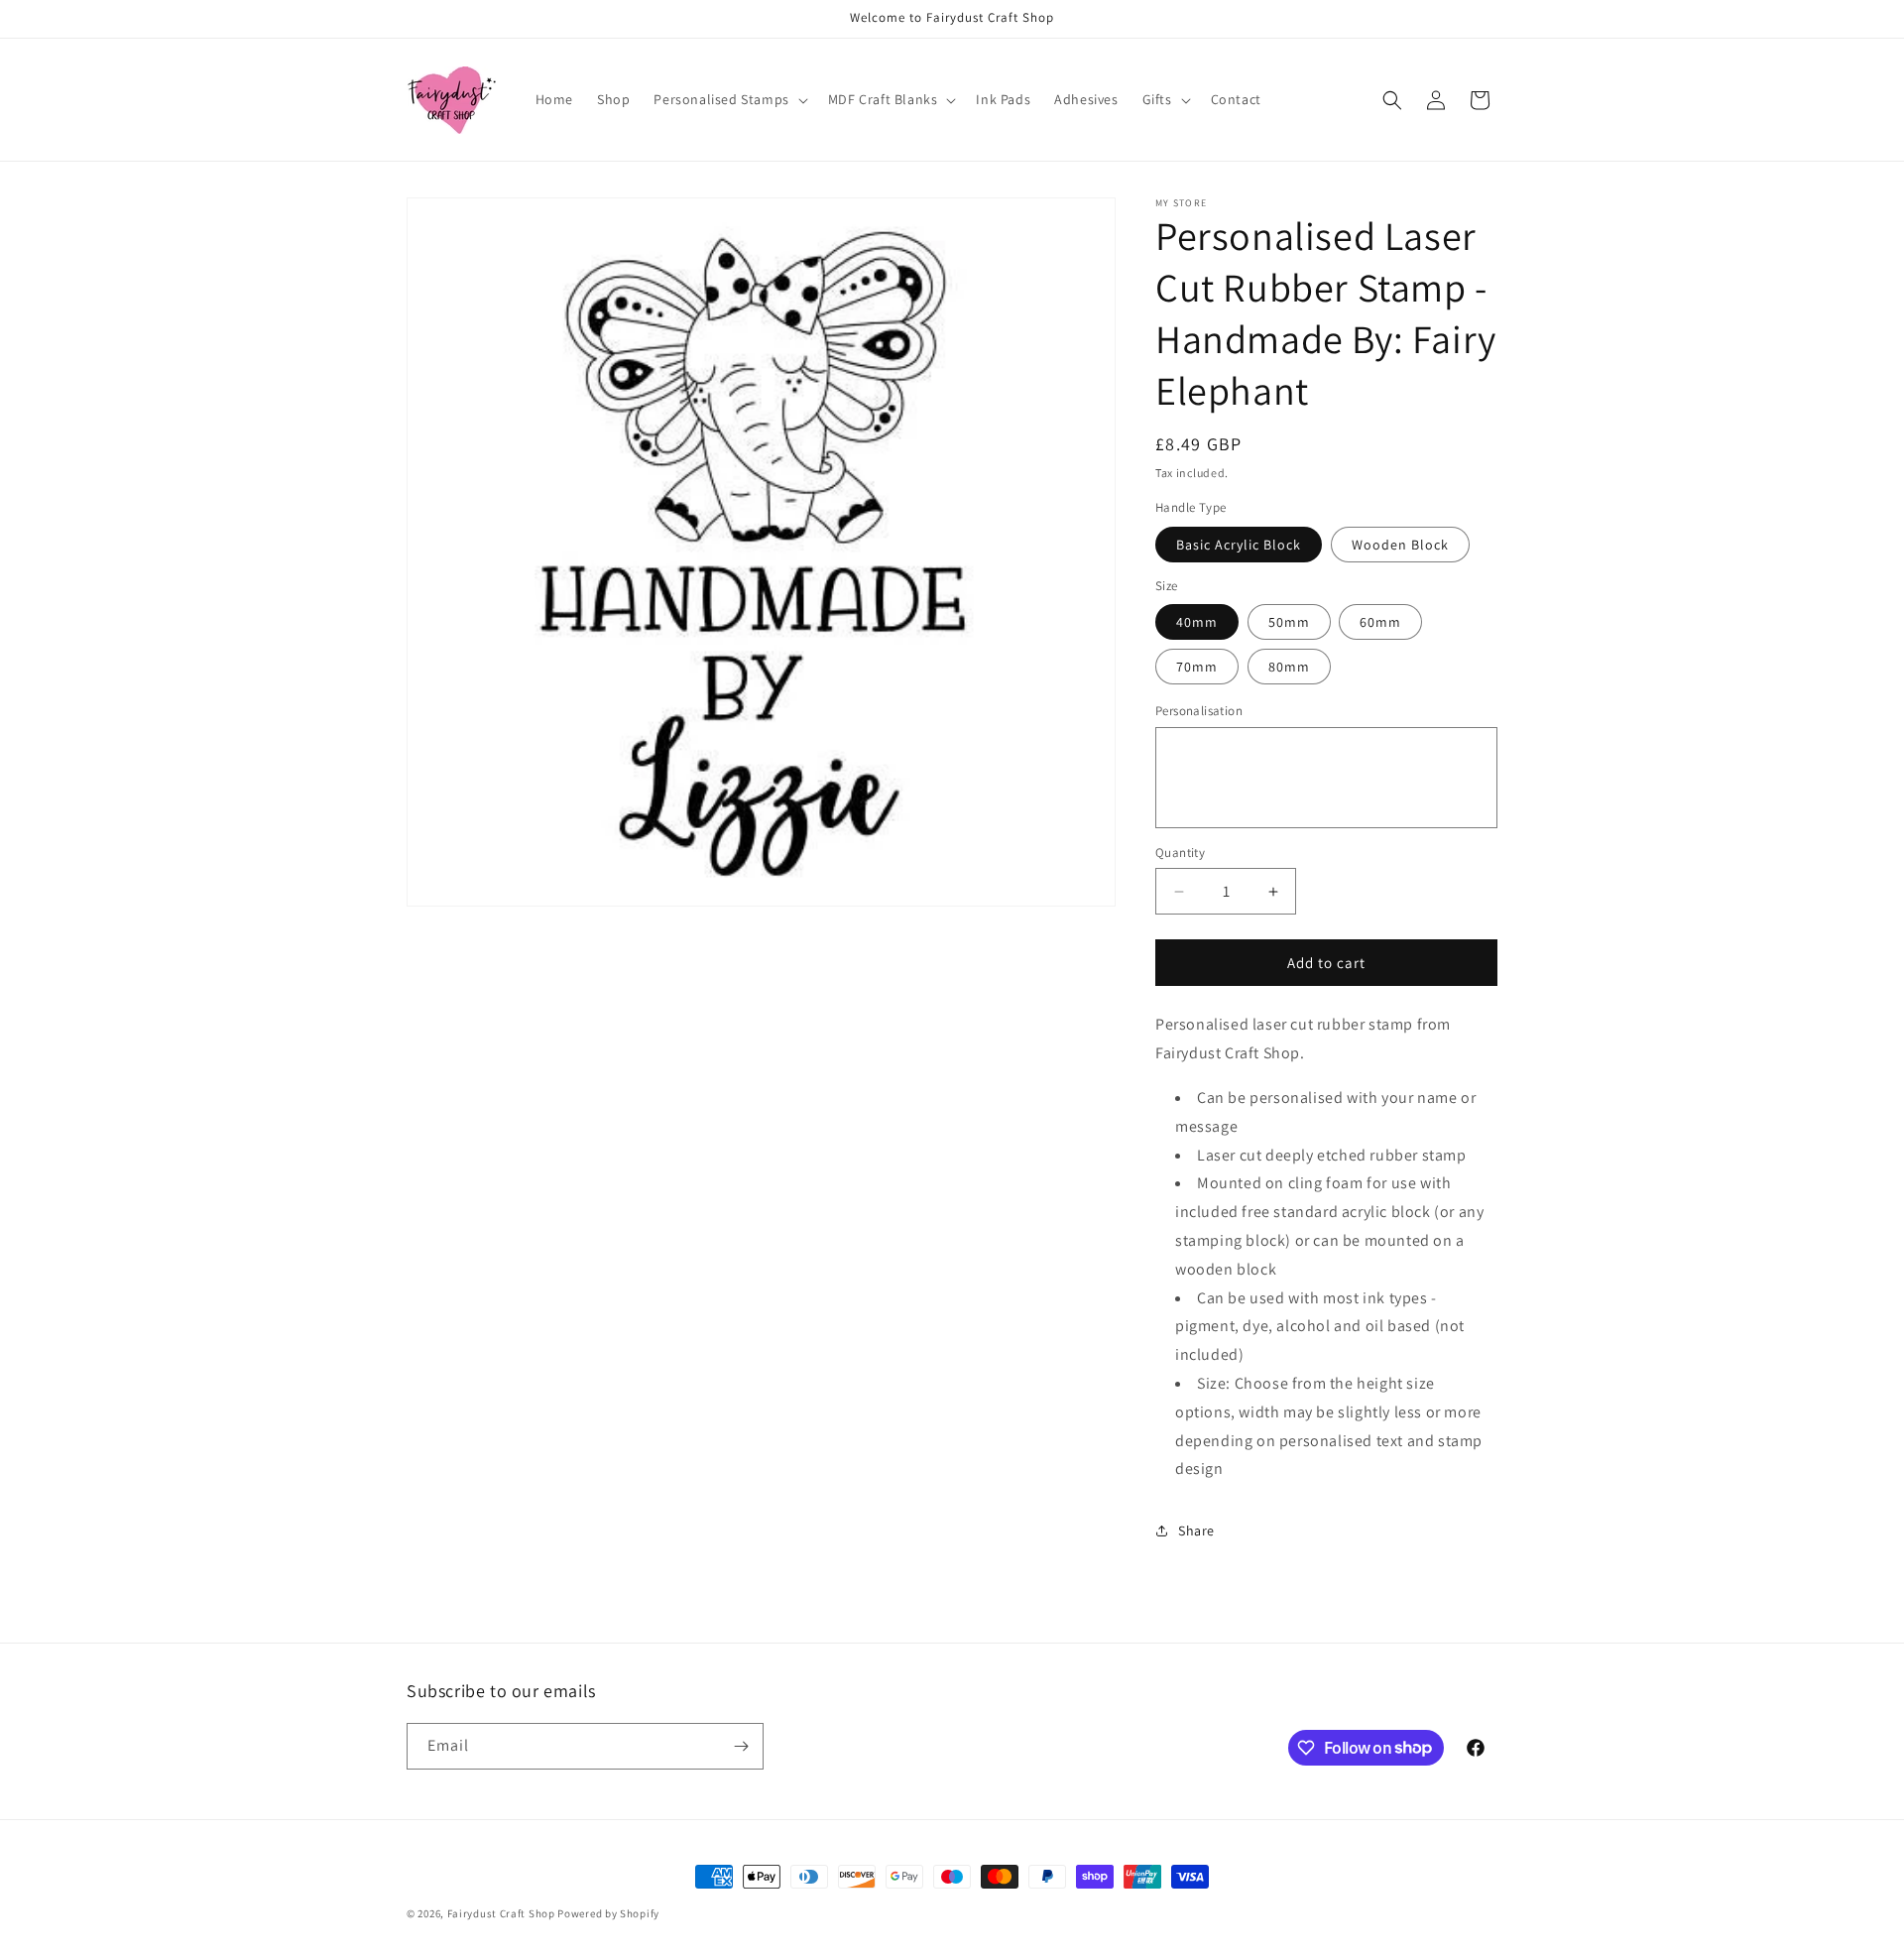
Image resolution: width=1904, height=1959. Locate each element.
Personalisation (1199, 711)
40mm (1197, 622)
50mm (1289, 622)
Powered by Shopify (608, 1913)
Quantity (1180, 853)
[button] (728, 99)
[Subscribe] (741, 1746)
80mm (1289, 667)
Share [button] (1196, 1530)
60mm (1380, 622)
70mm (1197, 667)
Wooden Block (1400, 545)
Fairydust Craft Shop (501, 1913)
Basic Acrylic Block (1239, 545)
